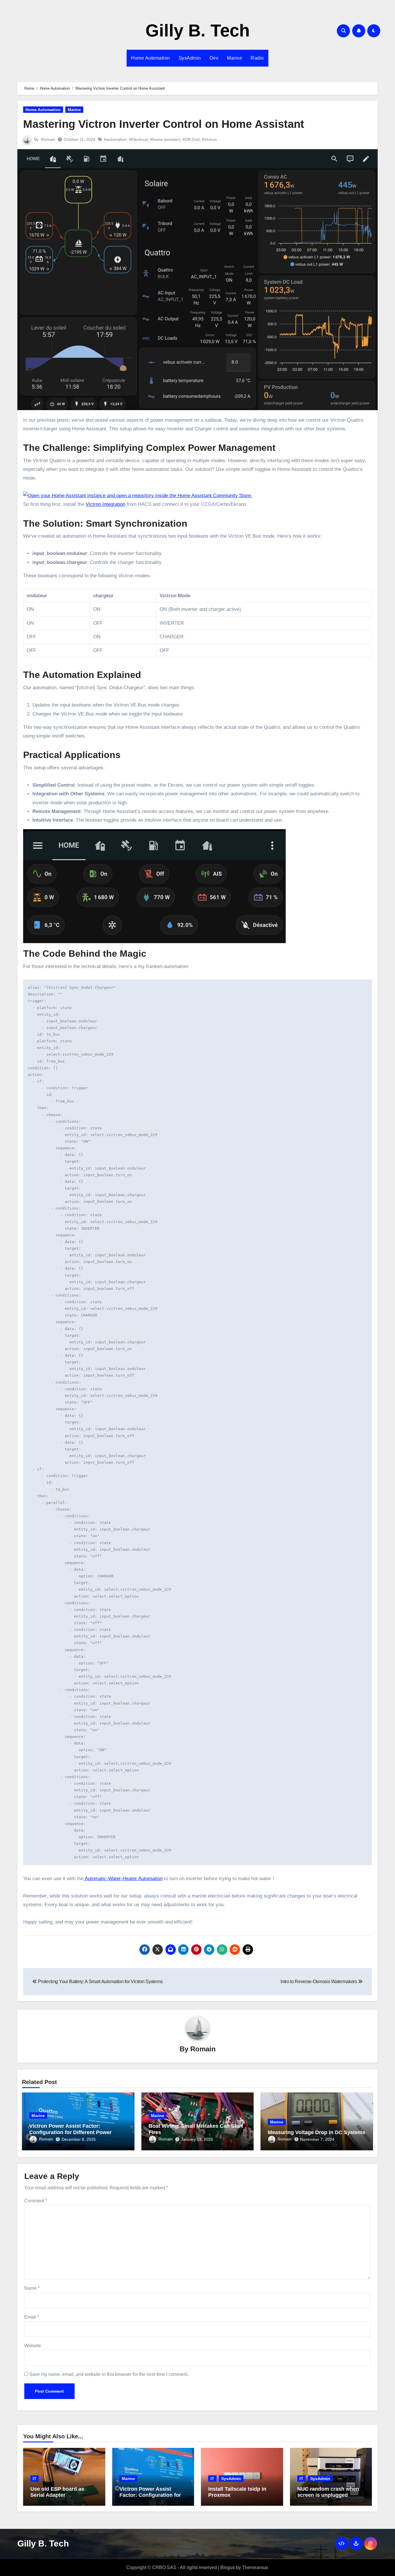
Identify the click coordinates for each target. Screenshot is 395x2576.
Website (33, 2346)
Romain (48, 139)
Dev (214, 58)
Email (32, 2317)
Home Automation (151, 58)
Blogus (228, 2567)
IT (35, 2479)
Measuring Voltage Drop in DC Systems (316, 2132)
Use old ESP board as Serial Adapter (57, 2492)
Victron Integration (105, 504)
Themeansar (255, 2567)
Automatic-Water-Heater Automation (123, 1879)
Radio (257, 58)
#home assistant (165, 139)
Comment (36, 2201)
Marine (235, 58)
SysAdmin (190, 58)
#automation (115, 139)
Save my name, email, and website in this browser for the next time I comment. (109, 2374)
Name (32, 2288)
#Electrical (138, 139)
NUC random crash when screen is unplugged (328, 2492)
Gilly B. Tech (198, 31)
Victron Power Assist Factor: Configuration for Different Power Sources (70, 2132)
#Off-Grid (191, 139)
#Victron (209, 139)
